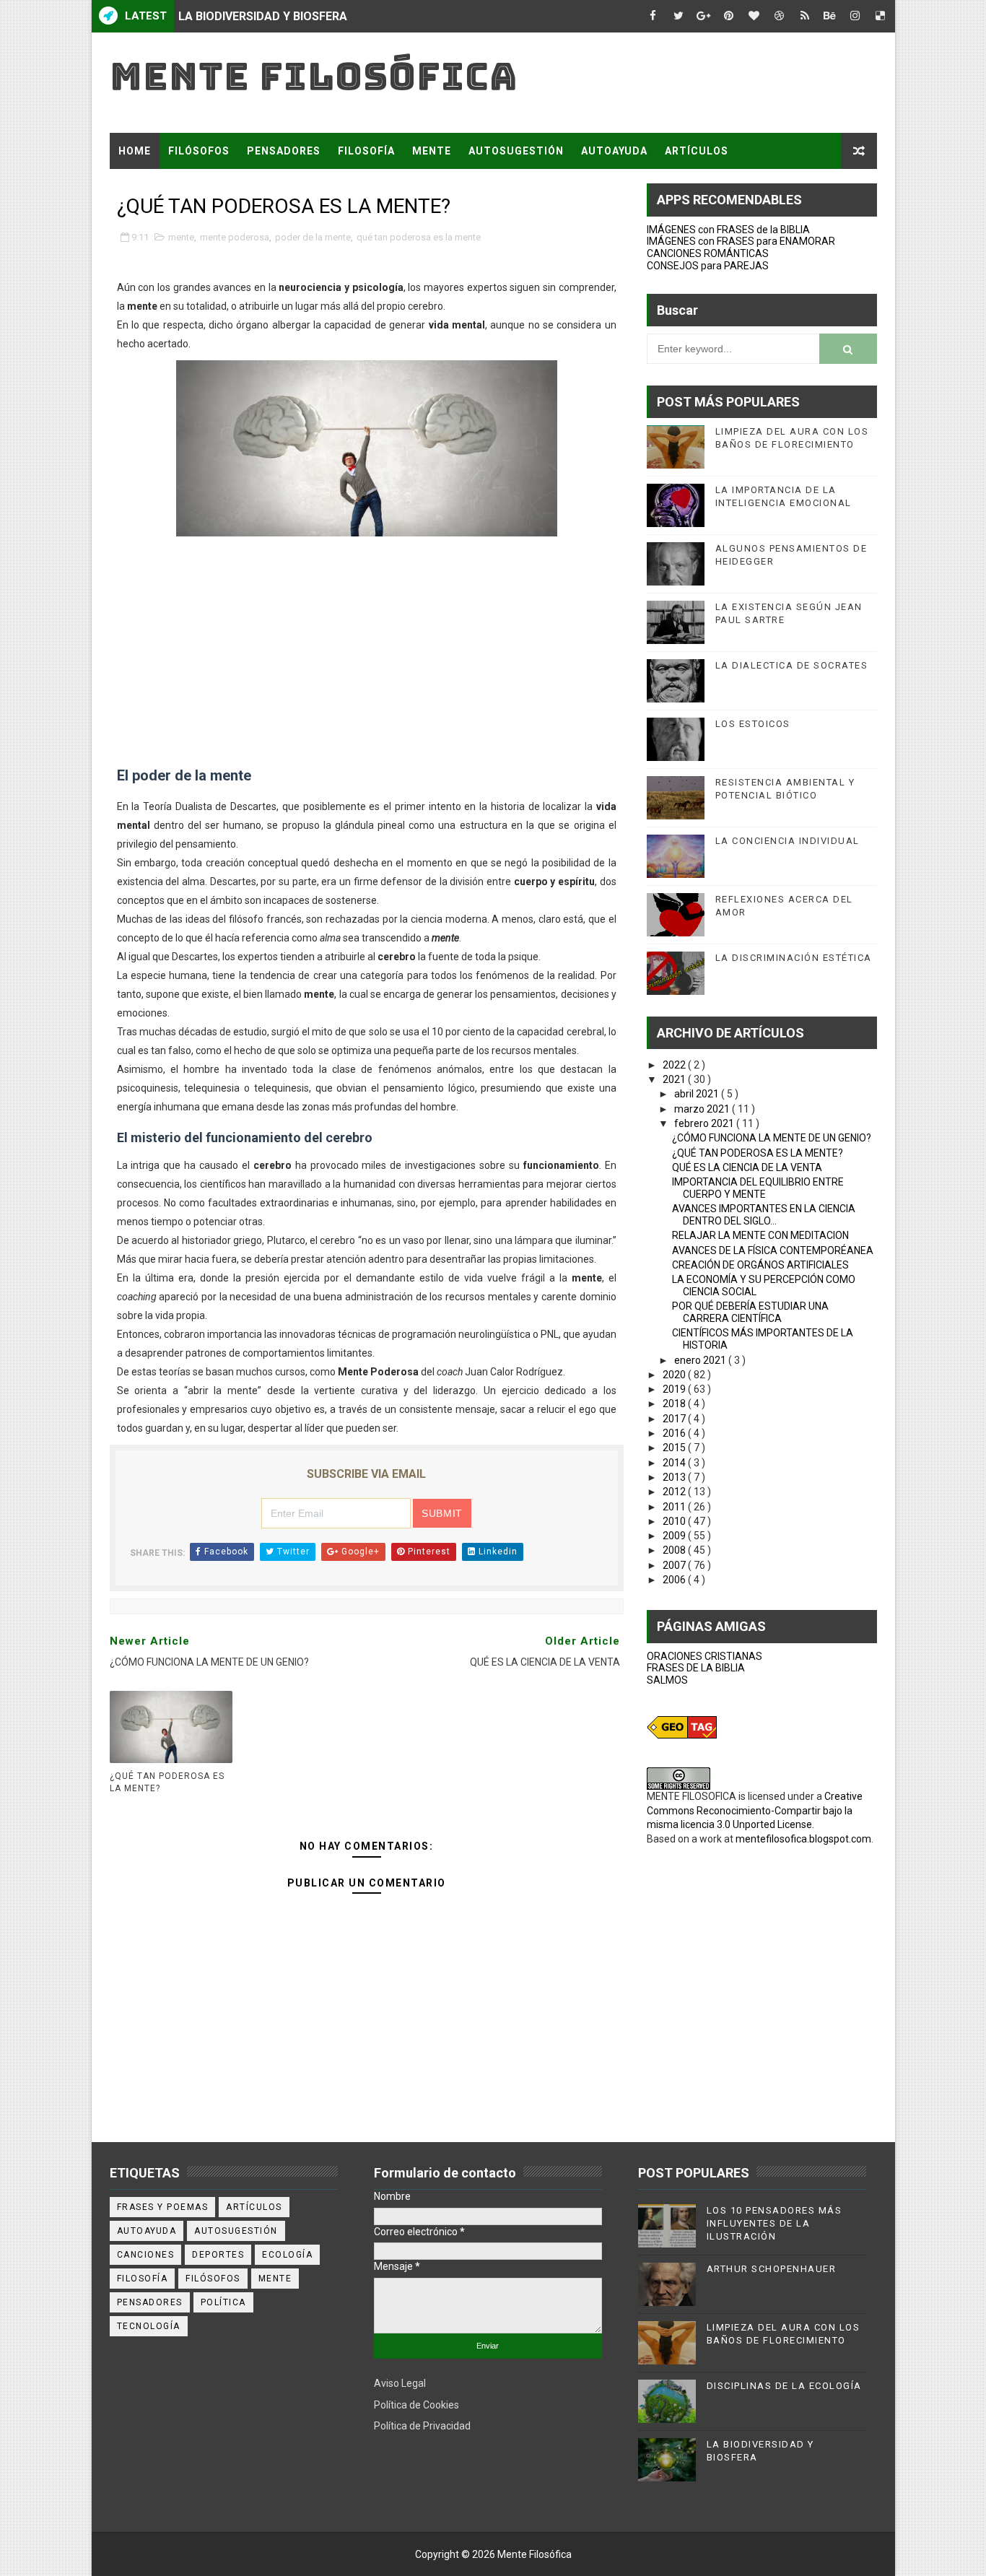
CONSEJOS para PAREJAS (708, 266)
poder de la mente (313, 237)
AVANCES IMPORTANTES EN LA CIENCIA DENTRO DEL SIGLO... (764, 1215)
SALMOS (667, 1680)
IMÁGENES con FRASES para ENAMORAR (741, 241)
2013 (675, 1477)
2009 (675, 1536)
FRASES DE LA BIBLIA (696, 1668)
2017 (675, 1419)
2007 (675, 1565)
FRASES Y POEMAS (169, 187)
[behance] (830, 16)
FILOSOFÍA (366, 151)
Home (135, 151)
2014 (675, 1463)
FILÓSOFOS (199, 151)
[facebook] (653, 16)
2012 (675, 1492)
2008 (675, 1550)
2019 (675, 1389)
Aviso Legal (400, 2383)
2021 (675, 1079)
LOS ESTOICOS (753, 724)
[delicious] (881, 16)
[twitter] (679, 16)
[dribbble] (780, 16)
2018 (675, 1404)
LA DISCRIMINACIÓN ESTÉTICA (794, 958)
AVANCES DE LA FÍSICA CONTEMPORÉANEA (773, 1250)
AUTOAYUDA (614, 151)
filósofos (213, 2279)
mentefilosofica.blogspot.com (803, 1839)
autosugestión (236, 2231)
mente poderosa (235, 237)
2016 (675, 1433)
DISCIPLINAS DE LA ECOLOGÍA (784, 2386)
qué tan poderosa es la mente (419, 237)
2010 (675, 1521)
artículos (254, 2207)
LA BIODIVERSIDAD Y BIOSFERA (263, 16)
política (223, 2302)
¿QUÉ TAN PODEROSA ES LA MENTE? (167, 1782)
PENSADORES (284, 151)
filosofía (143, 2279)
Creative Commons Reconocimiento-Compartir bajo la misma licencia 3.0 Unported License (755, 1810)
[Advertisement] (367, 663)
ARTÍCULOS (697, 151)
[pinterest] (729, 16)
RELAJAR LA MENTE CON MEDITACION (760, 1235)
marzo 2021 (703, 1109)
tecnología (149, 2326)
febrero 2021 (705, 1123)
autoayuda (147, 2231)
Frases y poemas (163, 2207)
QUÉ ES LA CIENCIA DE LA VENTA (747, 1167)
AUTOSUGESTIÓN (516, 151)
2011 (675, 1507)
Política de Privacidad (422, 2426)
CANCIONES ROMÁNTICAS (708, 253)
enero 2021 (701, 1360)
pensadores (150, 2302)
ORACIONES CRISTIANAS (704, 1656)
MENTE (432, 151)
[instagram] (855, 16)
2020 (675, 1375)
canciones (146, 2255)
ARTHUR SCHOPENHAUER (772, 2269)
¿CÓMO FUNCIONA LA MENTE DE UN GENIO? (772, 1138)
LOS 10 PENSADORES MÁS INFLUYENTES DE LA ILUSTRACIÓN (775, 2223)
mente (181, 237)
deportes (218, 2255)
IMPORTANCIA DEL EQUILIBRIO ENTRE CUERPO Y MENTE (758, 1188)
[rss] (805, 16)
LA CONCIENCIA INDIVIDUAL (788, 841)
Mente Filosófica (314, 76)
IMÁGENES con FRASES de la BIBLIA (728, 230)
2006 (675, 1580)
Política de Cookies (416, 2405)
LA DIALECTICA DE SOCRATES (792, 665)
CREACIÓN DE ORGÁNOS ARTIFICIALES (760, 1265)
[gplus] (704, 16)
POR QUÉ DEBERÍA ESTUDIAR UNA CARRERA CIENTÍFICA (750, 1312)
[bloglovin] (754, 16)
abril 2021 (698, 1094)
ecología (287, 2255)
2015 (675, 1448)
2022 (675, 1065)
